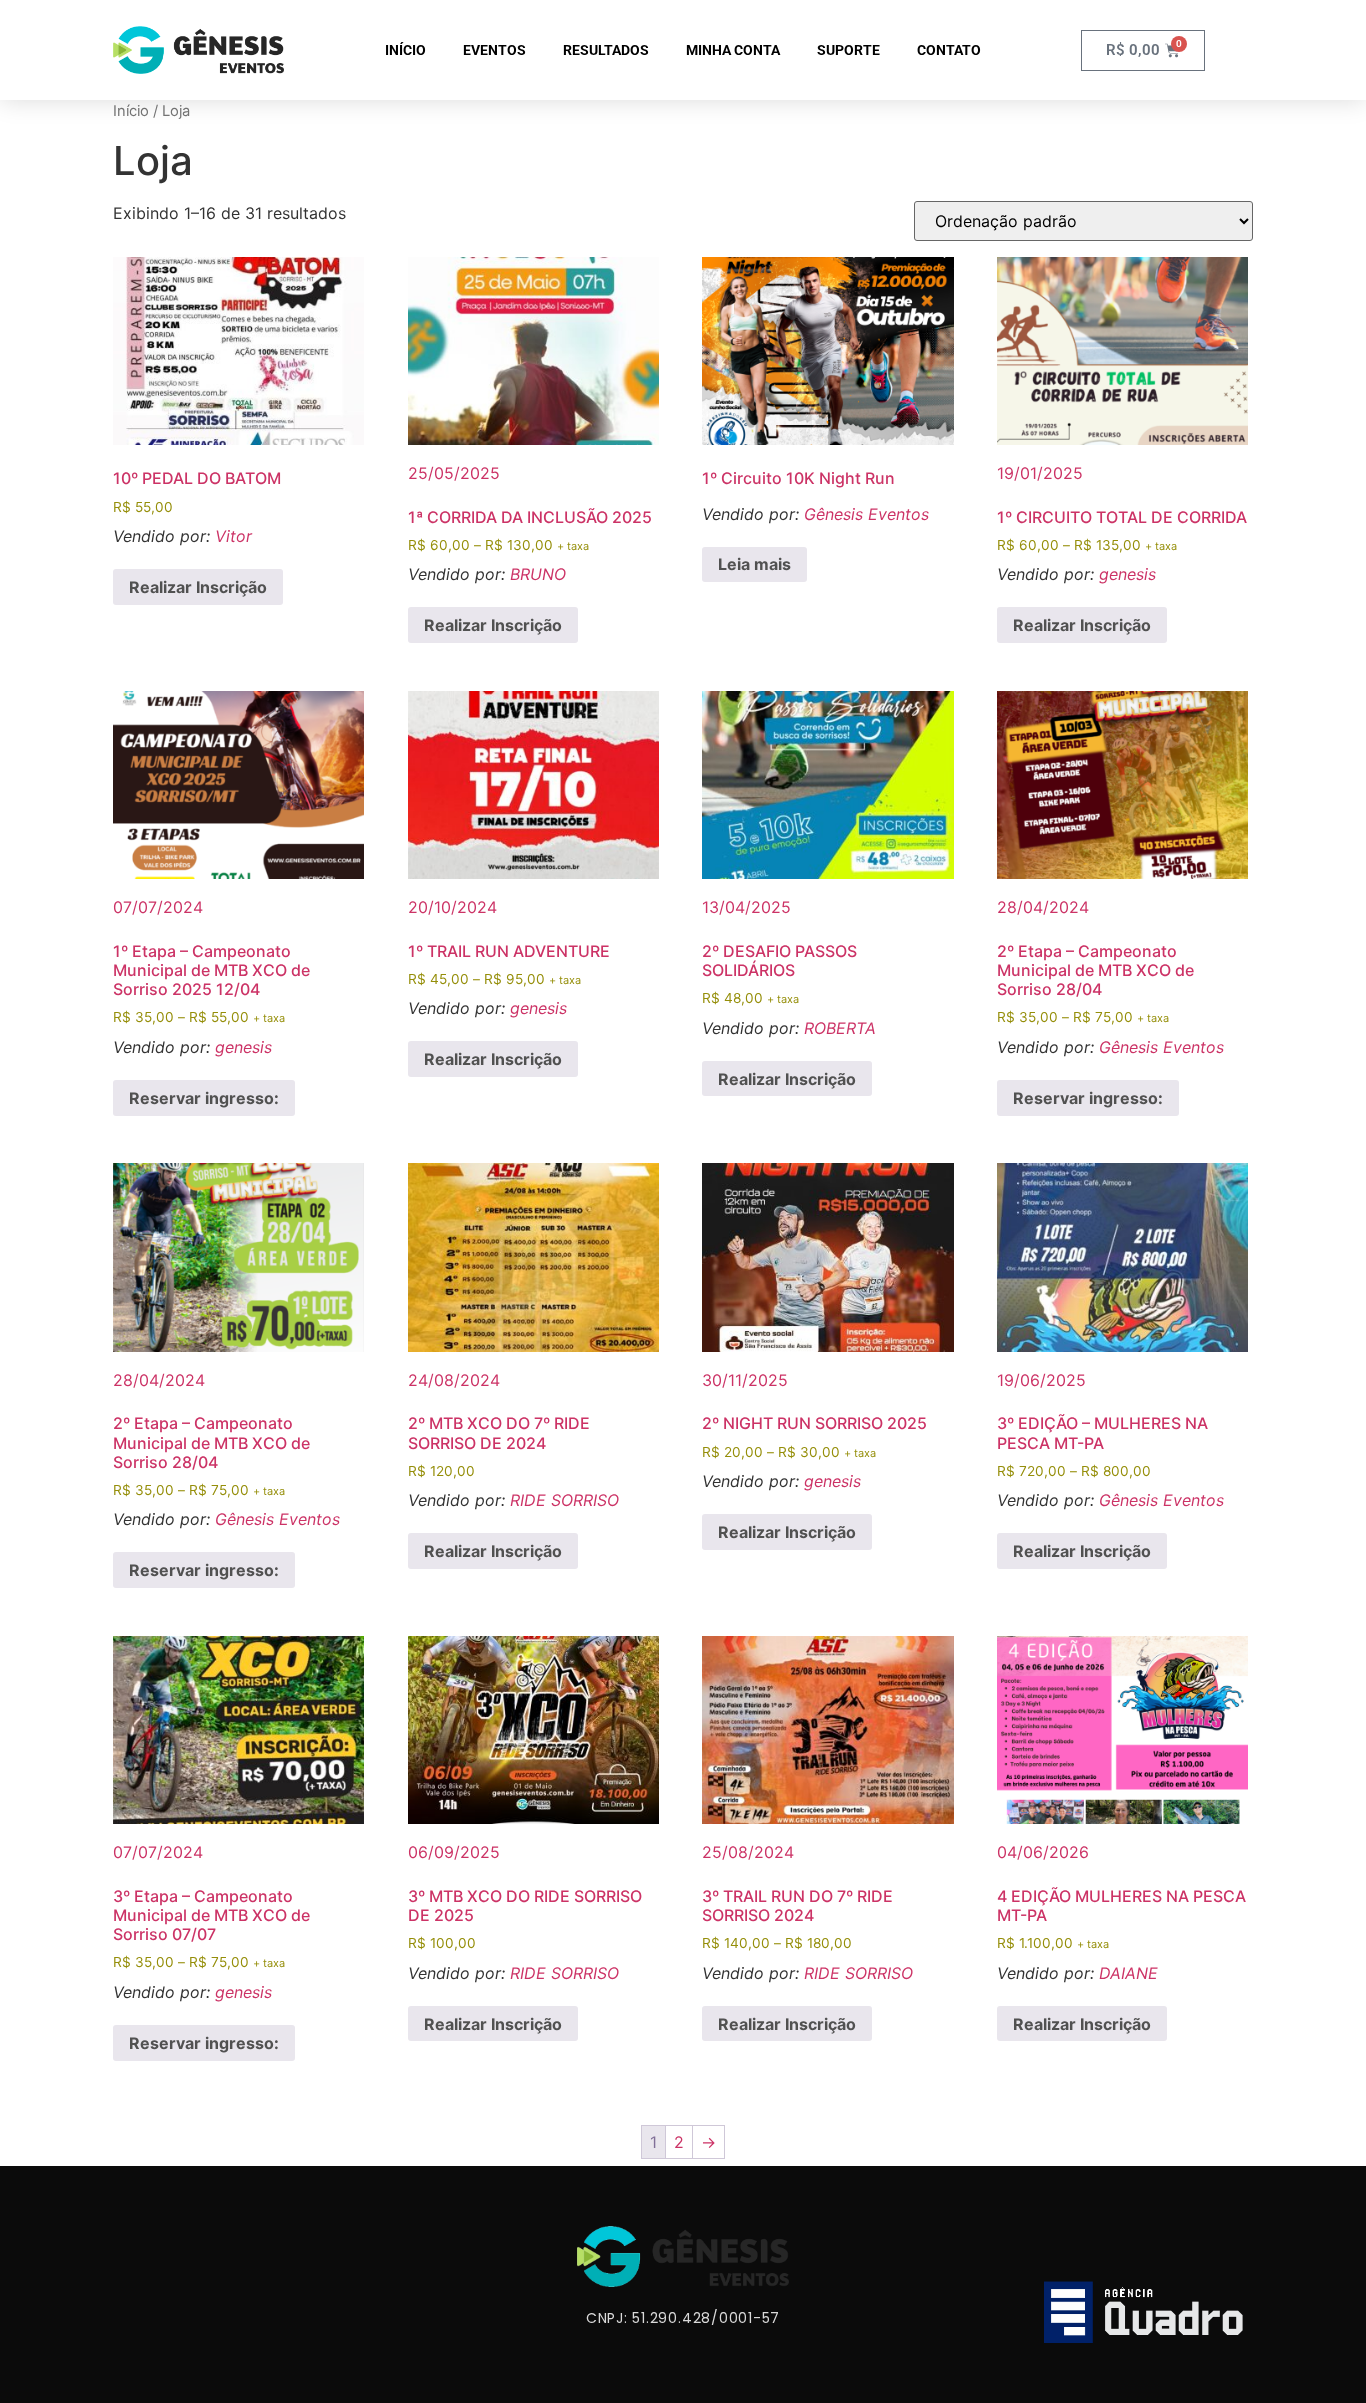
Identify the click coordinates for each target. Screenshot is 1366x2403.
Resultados (606, 50)
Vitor (233, 536)
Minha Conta (733, 50)
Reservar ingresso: (204, 1098)
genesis (1127, 574)
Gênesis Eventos (866, 514)
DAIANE (1128, 1973)
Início (405, 50)
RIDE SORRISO (564, 1500)
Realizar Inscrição (198, 587)
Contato (949, 50)
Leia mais (754, 564)
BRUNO (538, 574)
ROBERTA (840, 1028)
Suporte (848, 50)
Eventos (494, 50)
